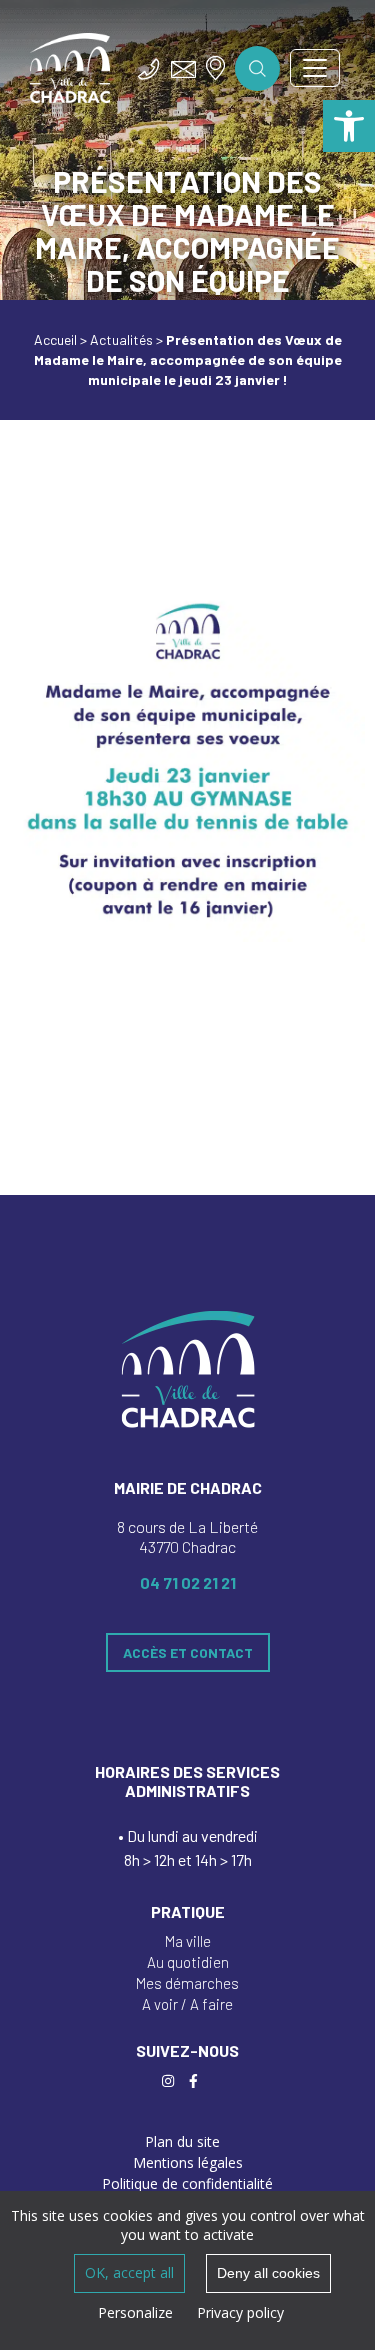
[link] (349, 126)
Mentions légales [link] (188, 2162)
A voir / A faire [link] (187, 2004)
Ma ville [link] (188, 1941)
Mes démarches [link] (187, 1983)
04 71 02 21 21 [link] (188, 1582)
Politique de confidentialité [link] (187, 2183)
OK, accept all (129, 2272)
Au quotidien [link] (188, 1962)
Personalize (135, 2312)
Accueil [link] (55, 339)
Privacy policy (240, 2312)
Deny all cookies (268, 2273)
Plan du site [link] (182, 2141)
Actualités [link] (121, 339)
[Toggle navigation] (315, 68)
